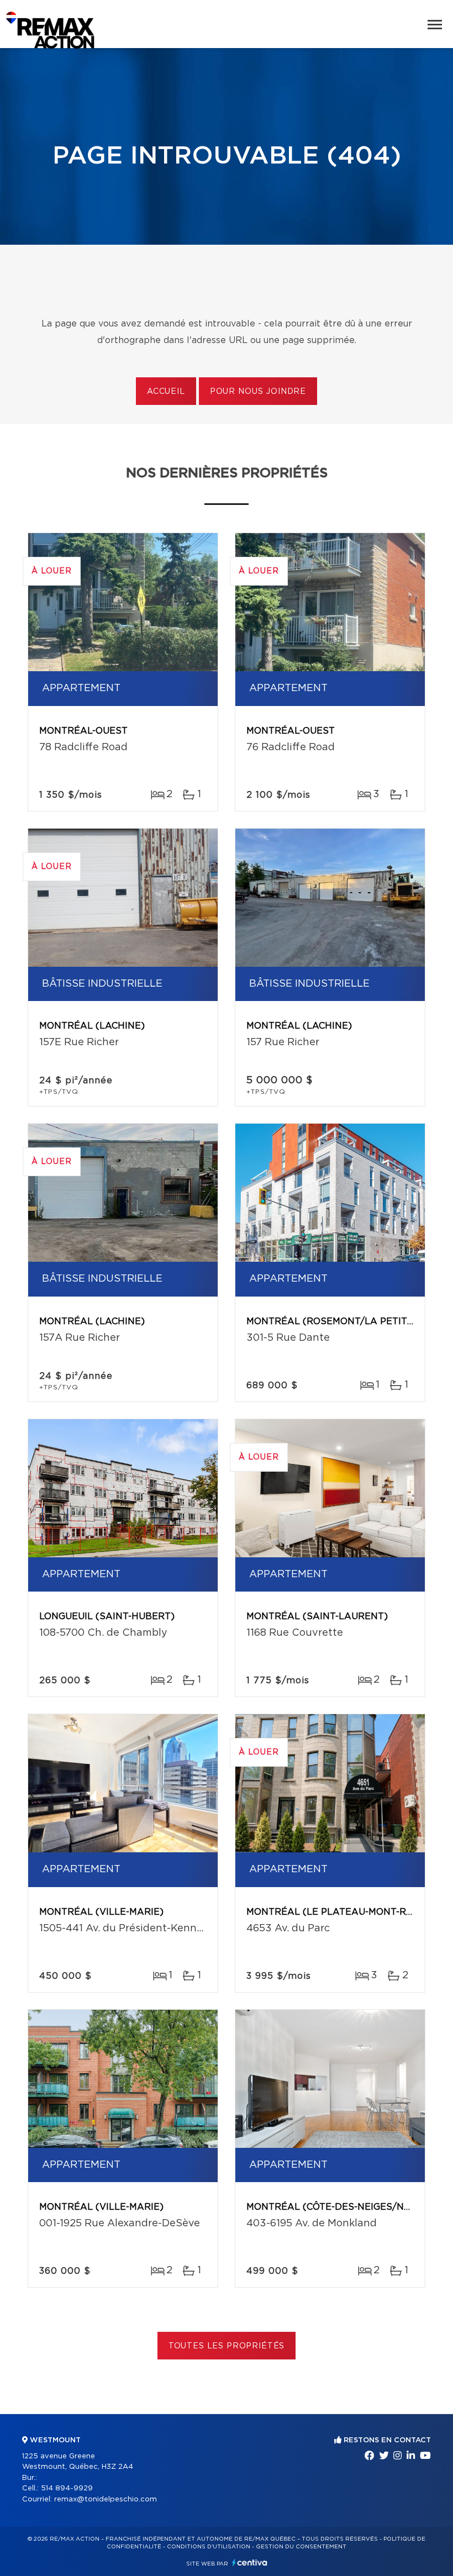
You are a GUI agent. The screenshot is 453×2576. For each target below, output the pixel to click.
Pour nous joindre (258, 392)
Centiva (250, 2562)
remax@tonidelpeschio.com (106, 2499)
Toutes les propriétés (227, 2346)
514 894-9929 (67, 2488)
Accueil (166, 392)
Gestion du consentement (301, 2547)
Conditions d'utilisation (209, 2547)
